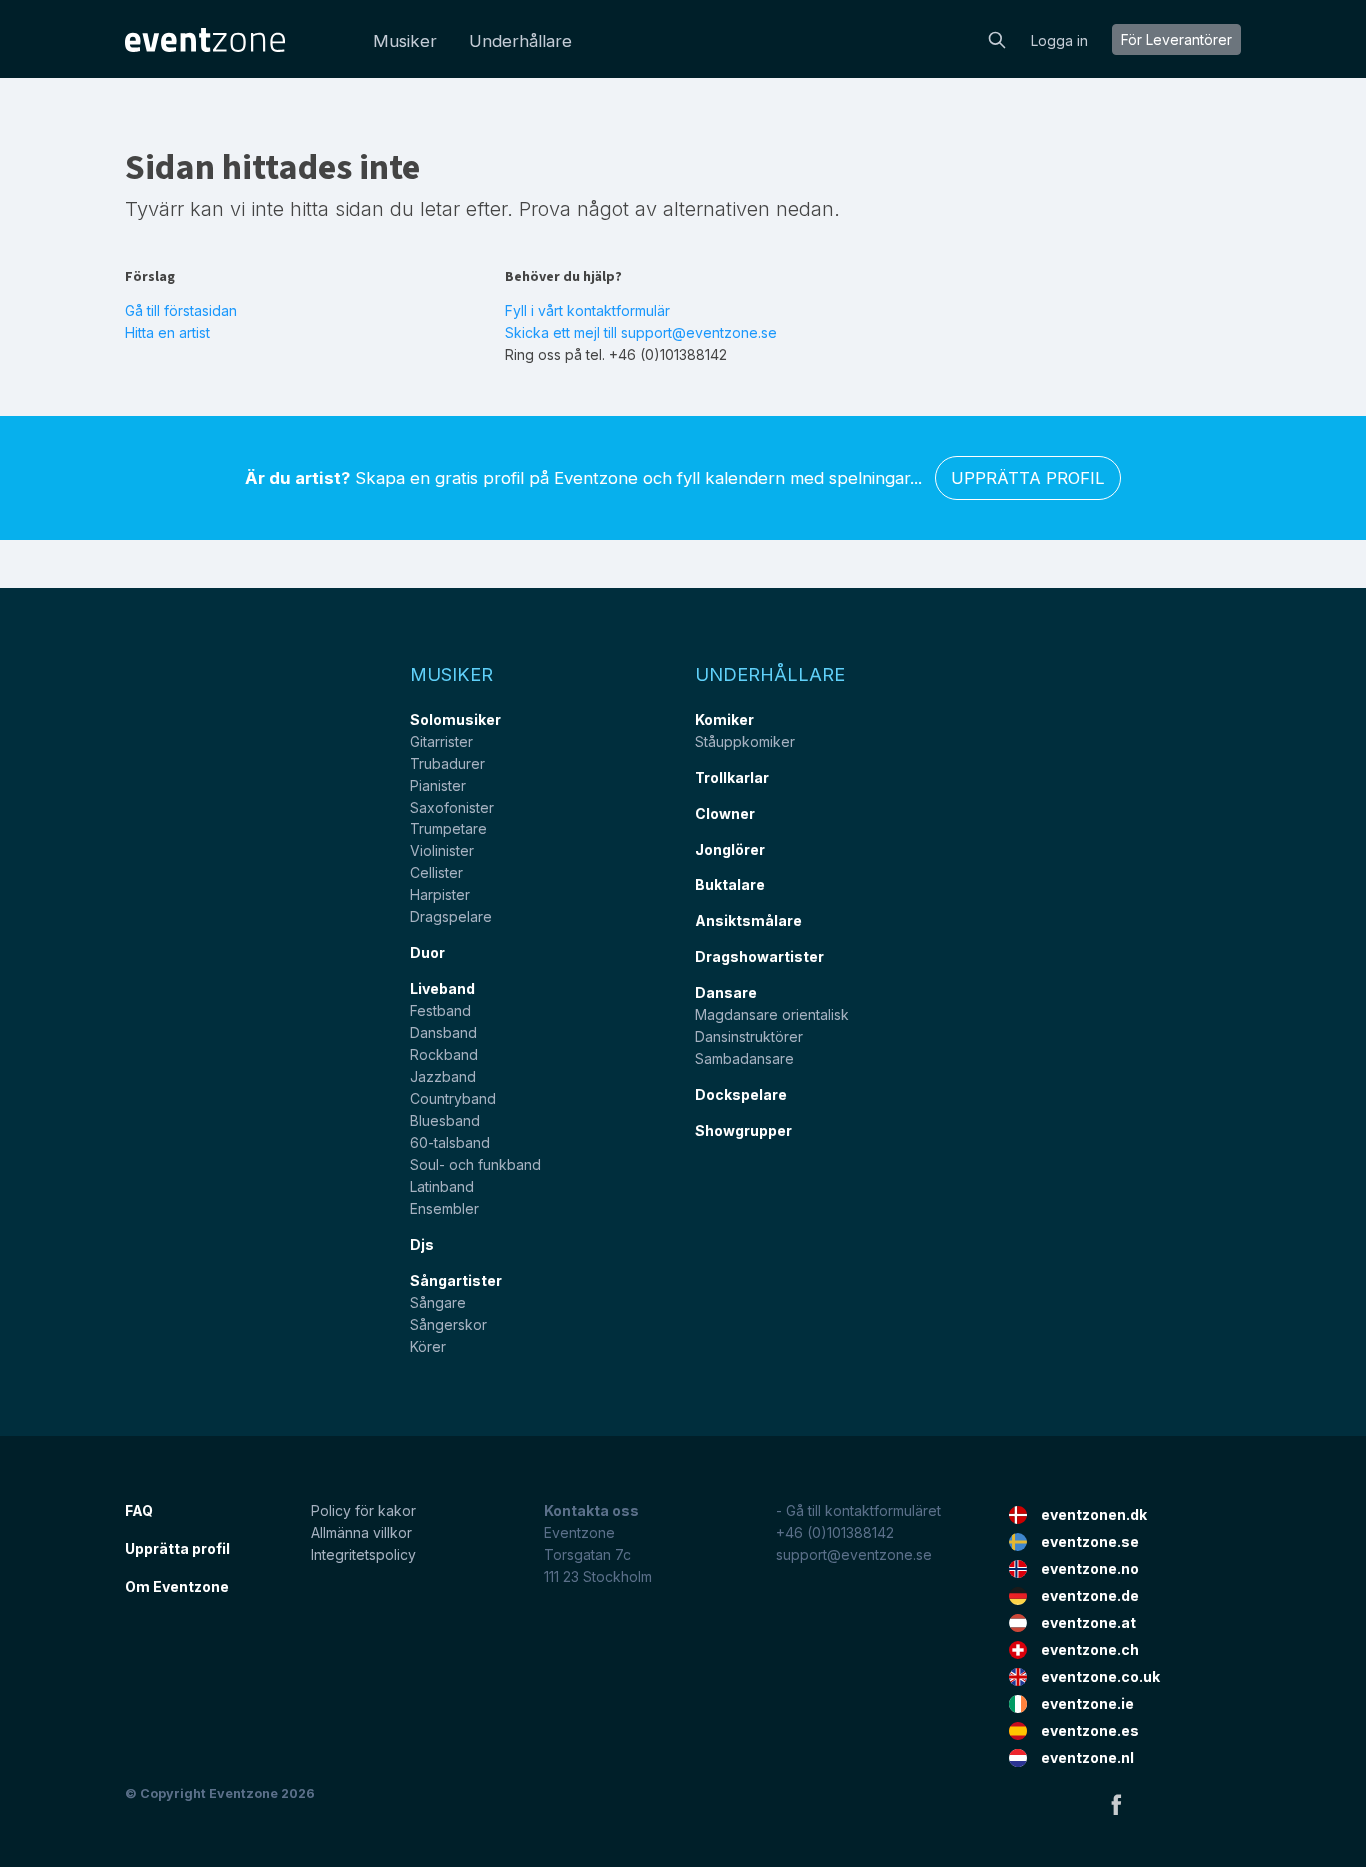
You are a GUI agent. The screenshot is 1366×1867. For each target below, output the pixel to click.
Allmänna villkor (361, 1532)
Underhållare (520, 41)
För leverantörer (1176, 39)
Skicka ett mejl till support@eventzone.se (641, 332)
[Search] (997, 38)
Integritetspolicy (363, 1554)
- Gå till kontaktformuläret (858, 1510)
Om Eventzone (177, 1586)
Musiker (405, 41)
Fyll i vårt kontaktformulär (587, 310)
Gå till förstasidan (181, 310)
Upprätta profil (1028, 478)
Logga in (1059, 40)
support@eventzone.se (854, 1554)
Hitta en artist (167, 332)
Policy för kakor (363, 1510)
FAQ (139, 1510)
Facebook (1116, 1804)
